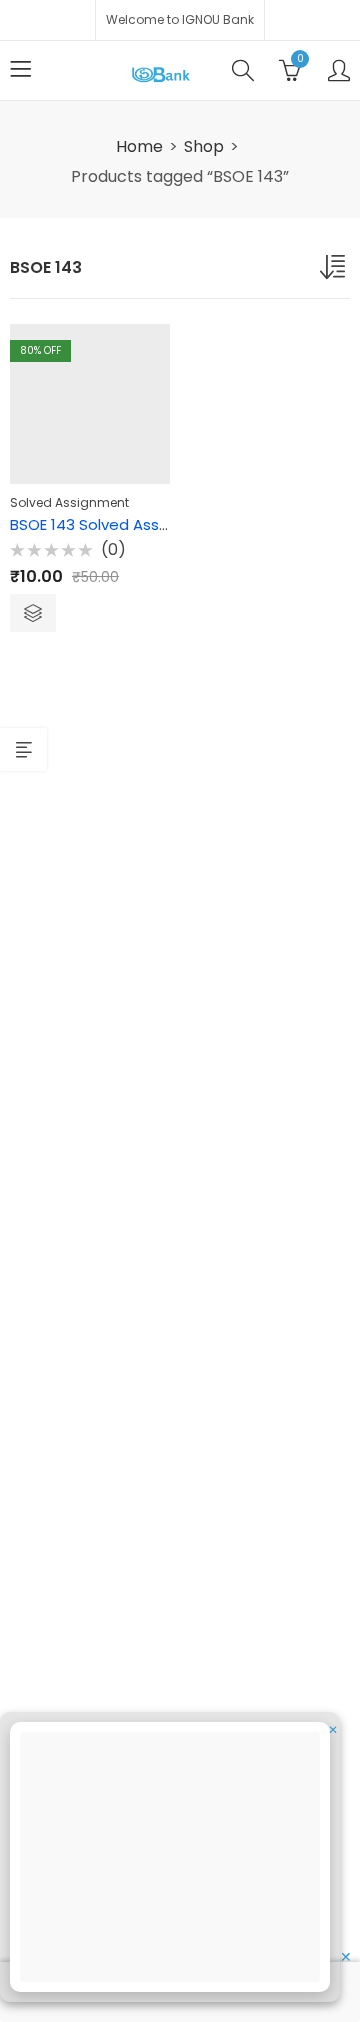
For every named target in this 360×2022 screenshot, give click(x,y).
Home (139, 146)
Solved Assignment (69, 502)
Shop (204, 146)
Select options (33, 613)
